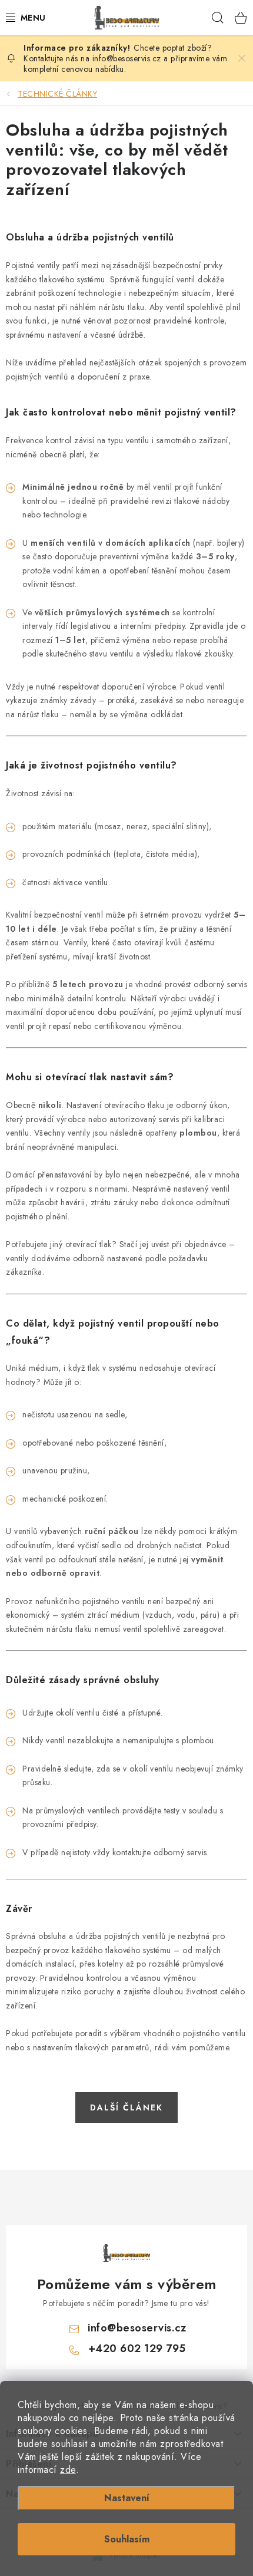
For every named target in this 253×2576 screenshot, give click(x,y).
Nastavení (127, 2498)
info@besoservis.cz (137, 2328)
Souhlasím (127, 2539)
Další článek (126, 2107)
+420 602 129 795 (137, 2349)
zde (68, 2470)
